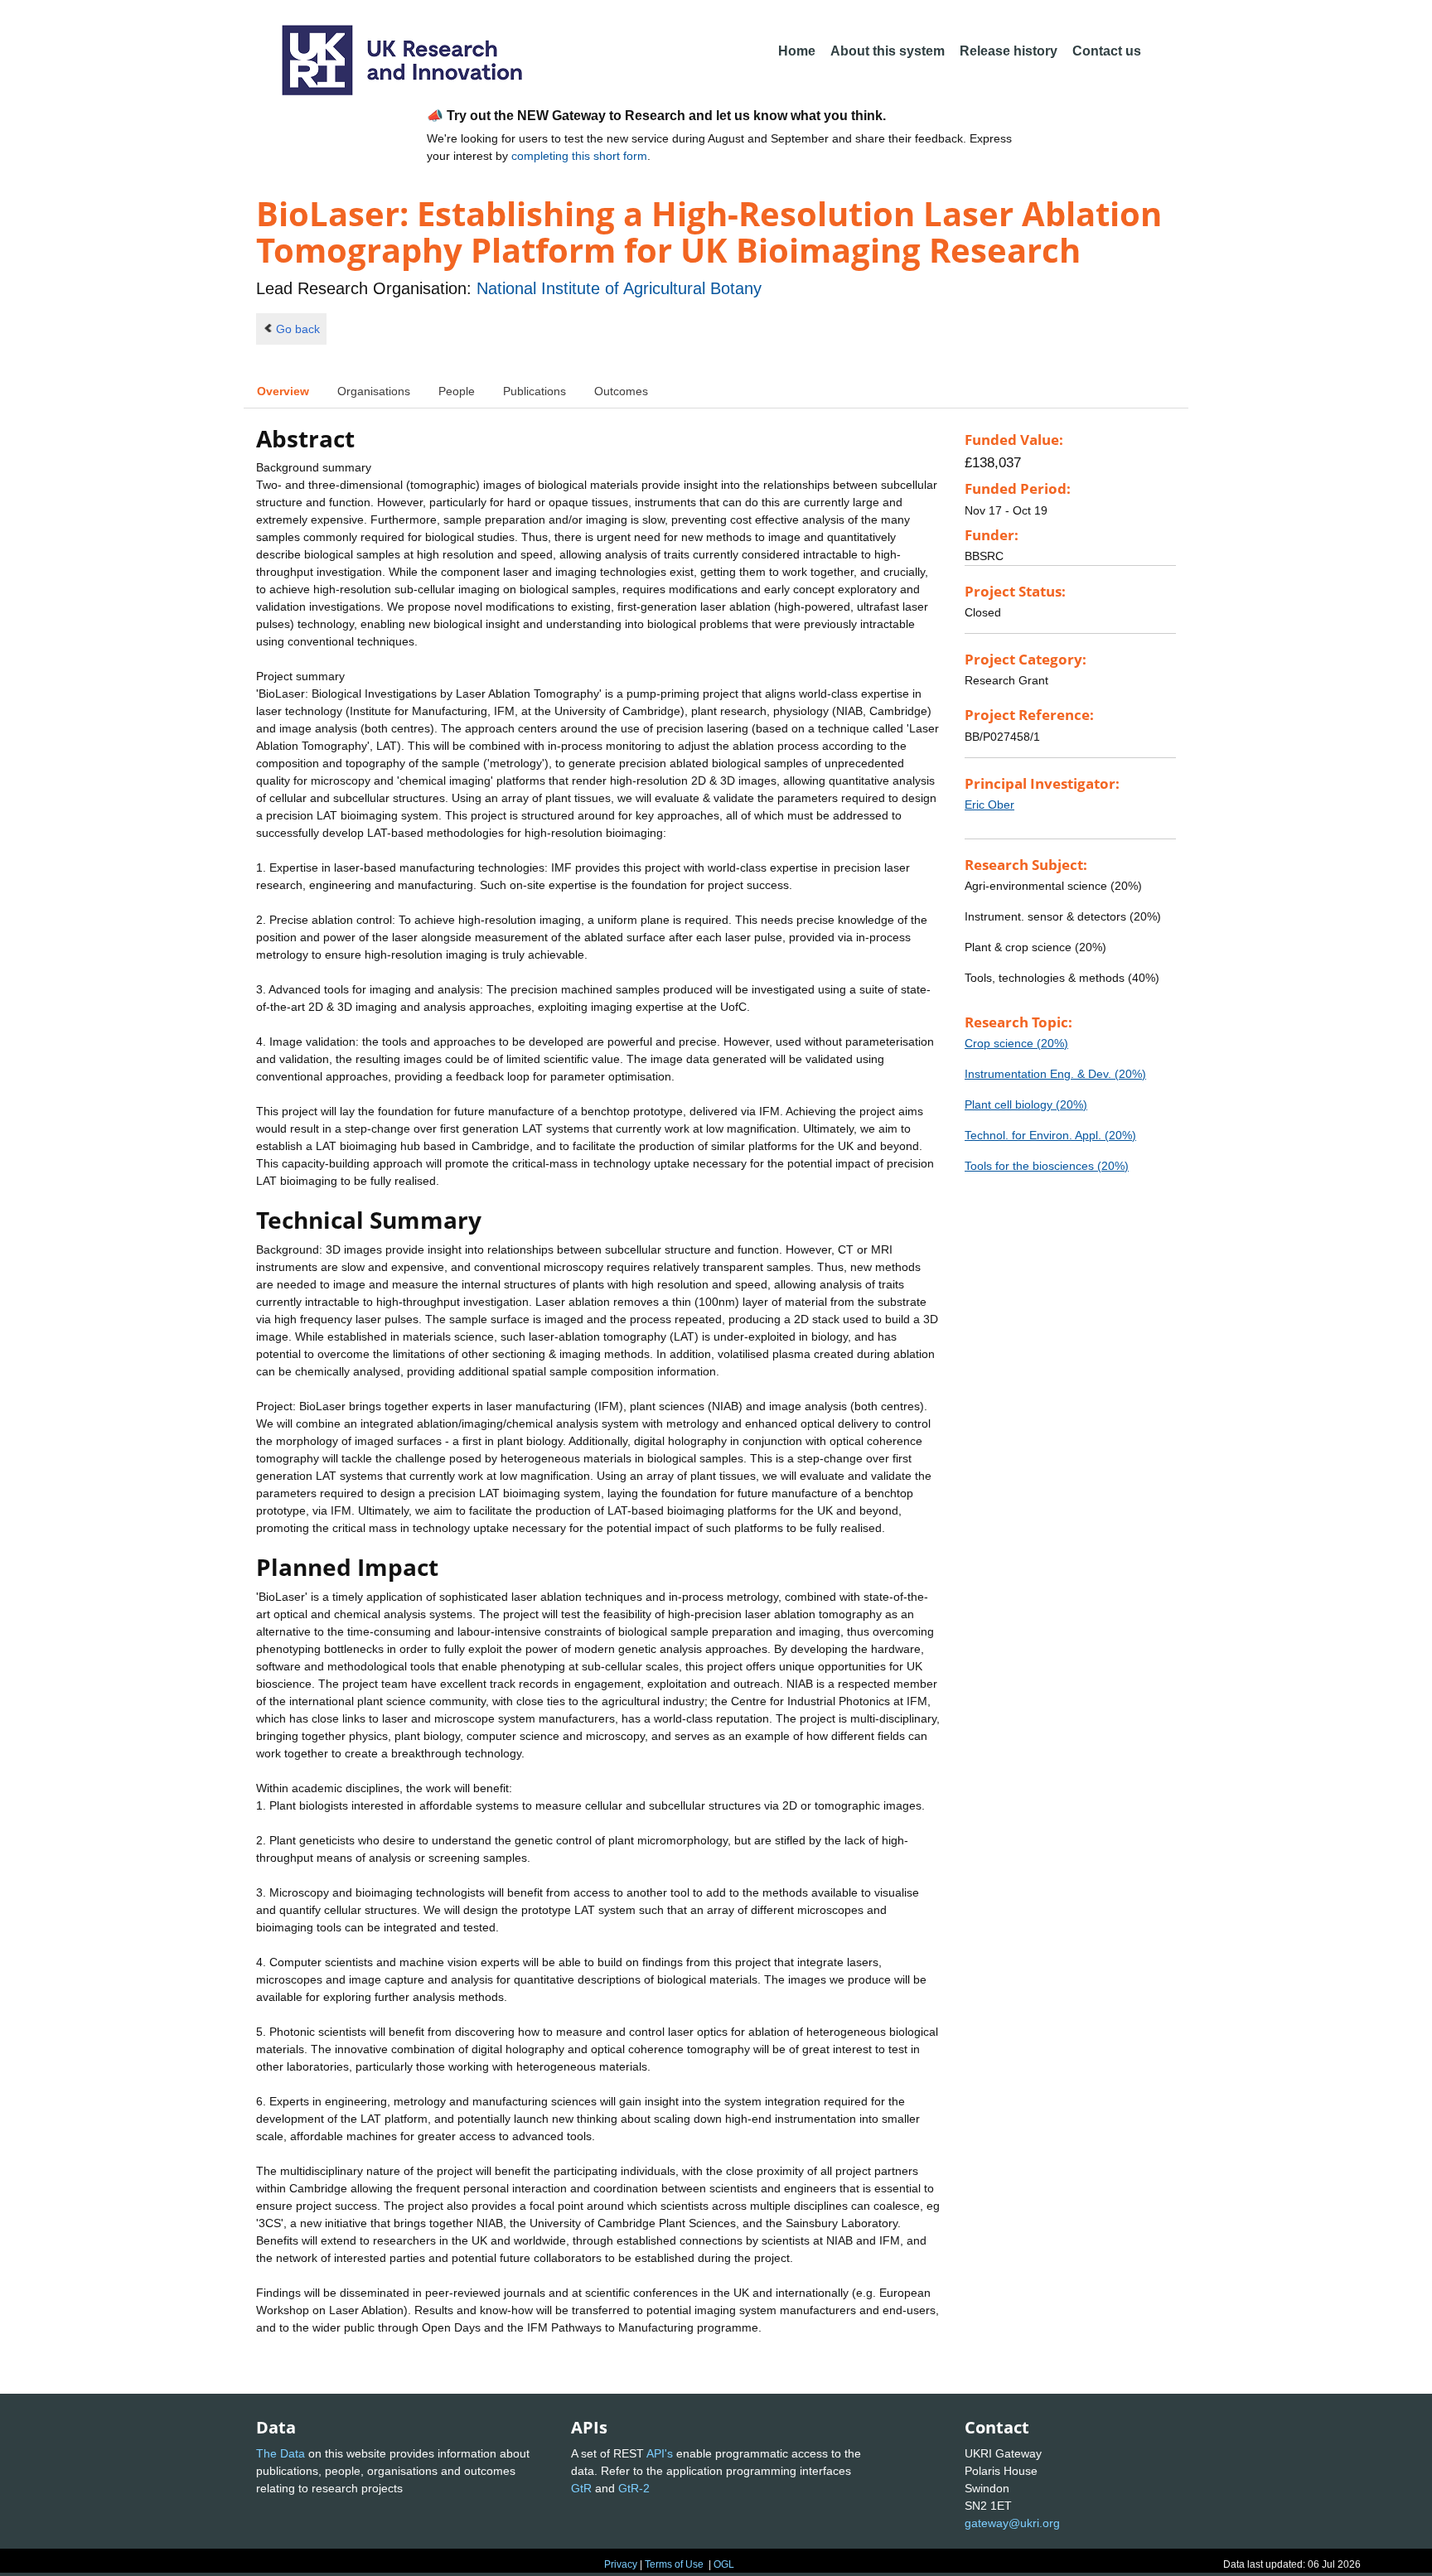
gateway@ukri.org (1012, 2523)
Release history (1009, 51)
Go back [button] (298, 329)
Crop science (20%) (1016, 1043)
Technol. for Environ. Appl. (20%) (1050, 1135)
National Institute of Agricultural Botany (619, 288)
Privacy (621, 2564)
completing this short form (579, 156)
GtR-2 (634, 2488)
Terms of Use (674, 2564)
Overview (283, 391)
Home (797, 51)
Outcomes (621, 391)
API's (660, 2453)
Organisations (374, 391)
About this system (888, 51)
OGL (724, 2564)
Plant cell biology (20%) (1026, 1104)
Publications (535, 391)
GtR (581, 2488)
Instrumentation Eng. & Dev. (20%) (1055, 1074)
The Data (281, 2453)
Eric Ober (989, 805)
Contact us (1107, 51)
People (457, 391)
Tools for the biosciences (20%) (1047, 1166)
